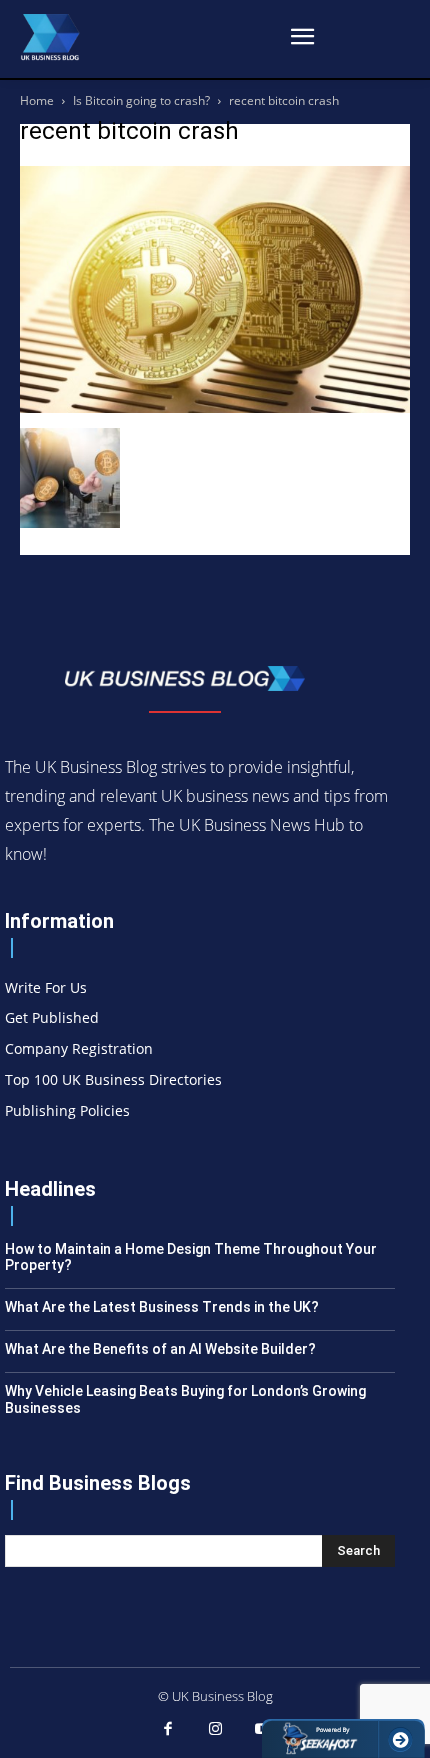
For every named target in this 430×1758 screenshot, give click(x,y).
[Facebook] (168, 1730)
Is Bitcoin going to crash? (141, 100)
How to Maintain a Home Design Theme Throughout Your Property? (191, 1257)
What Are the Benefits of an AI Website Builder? (160, 1349)
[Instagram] (215, 1730)
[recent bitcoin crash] (215, 407)
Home (37, 100)
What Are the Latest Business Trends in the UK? (162, 1307)
